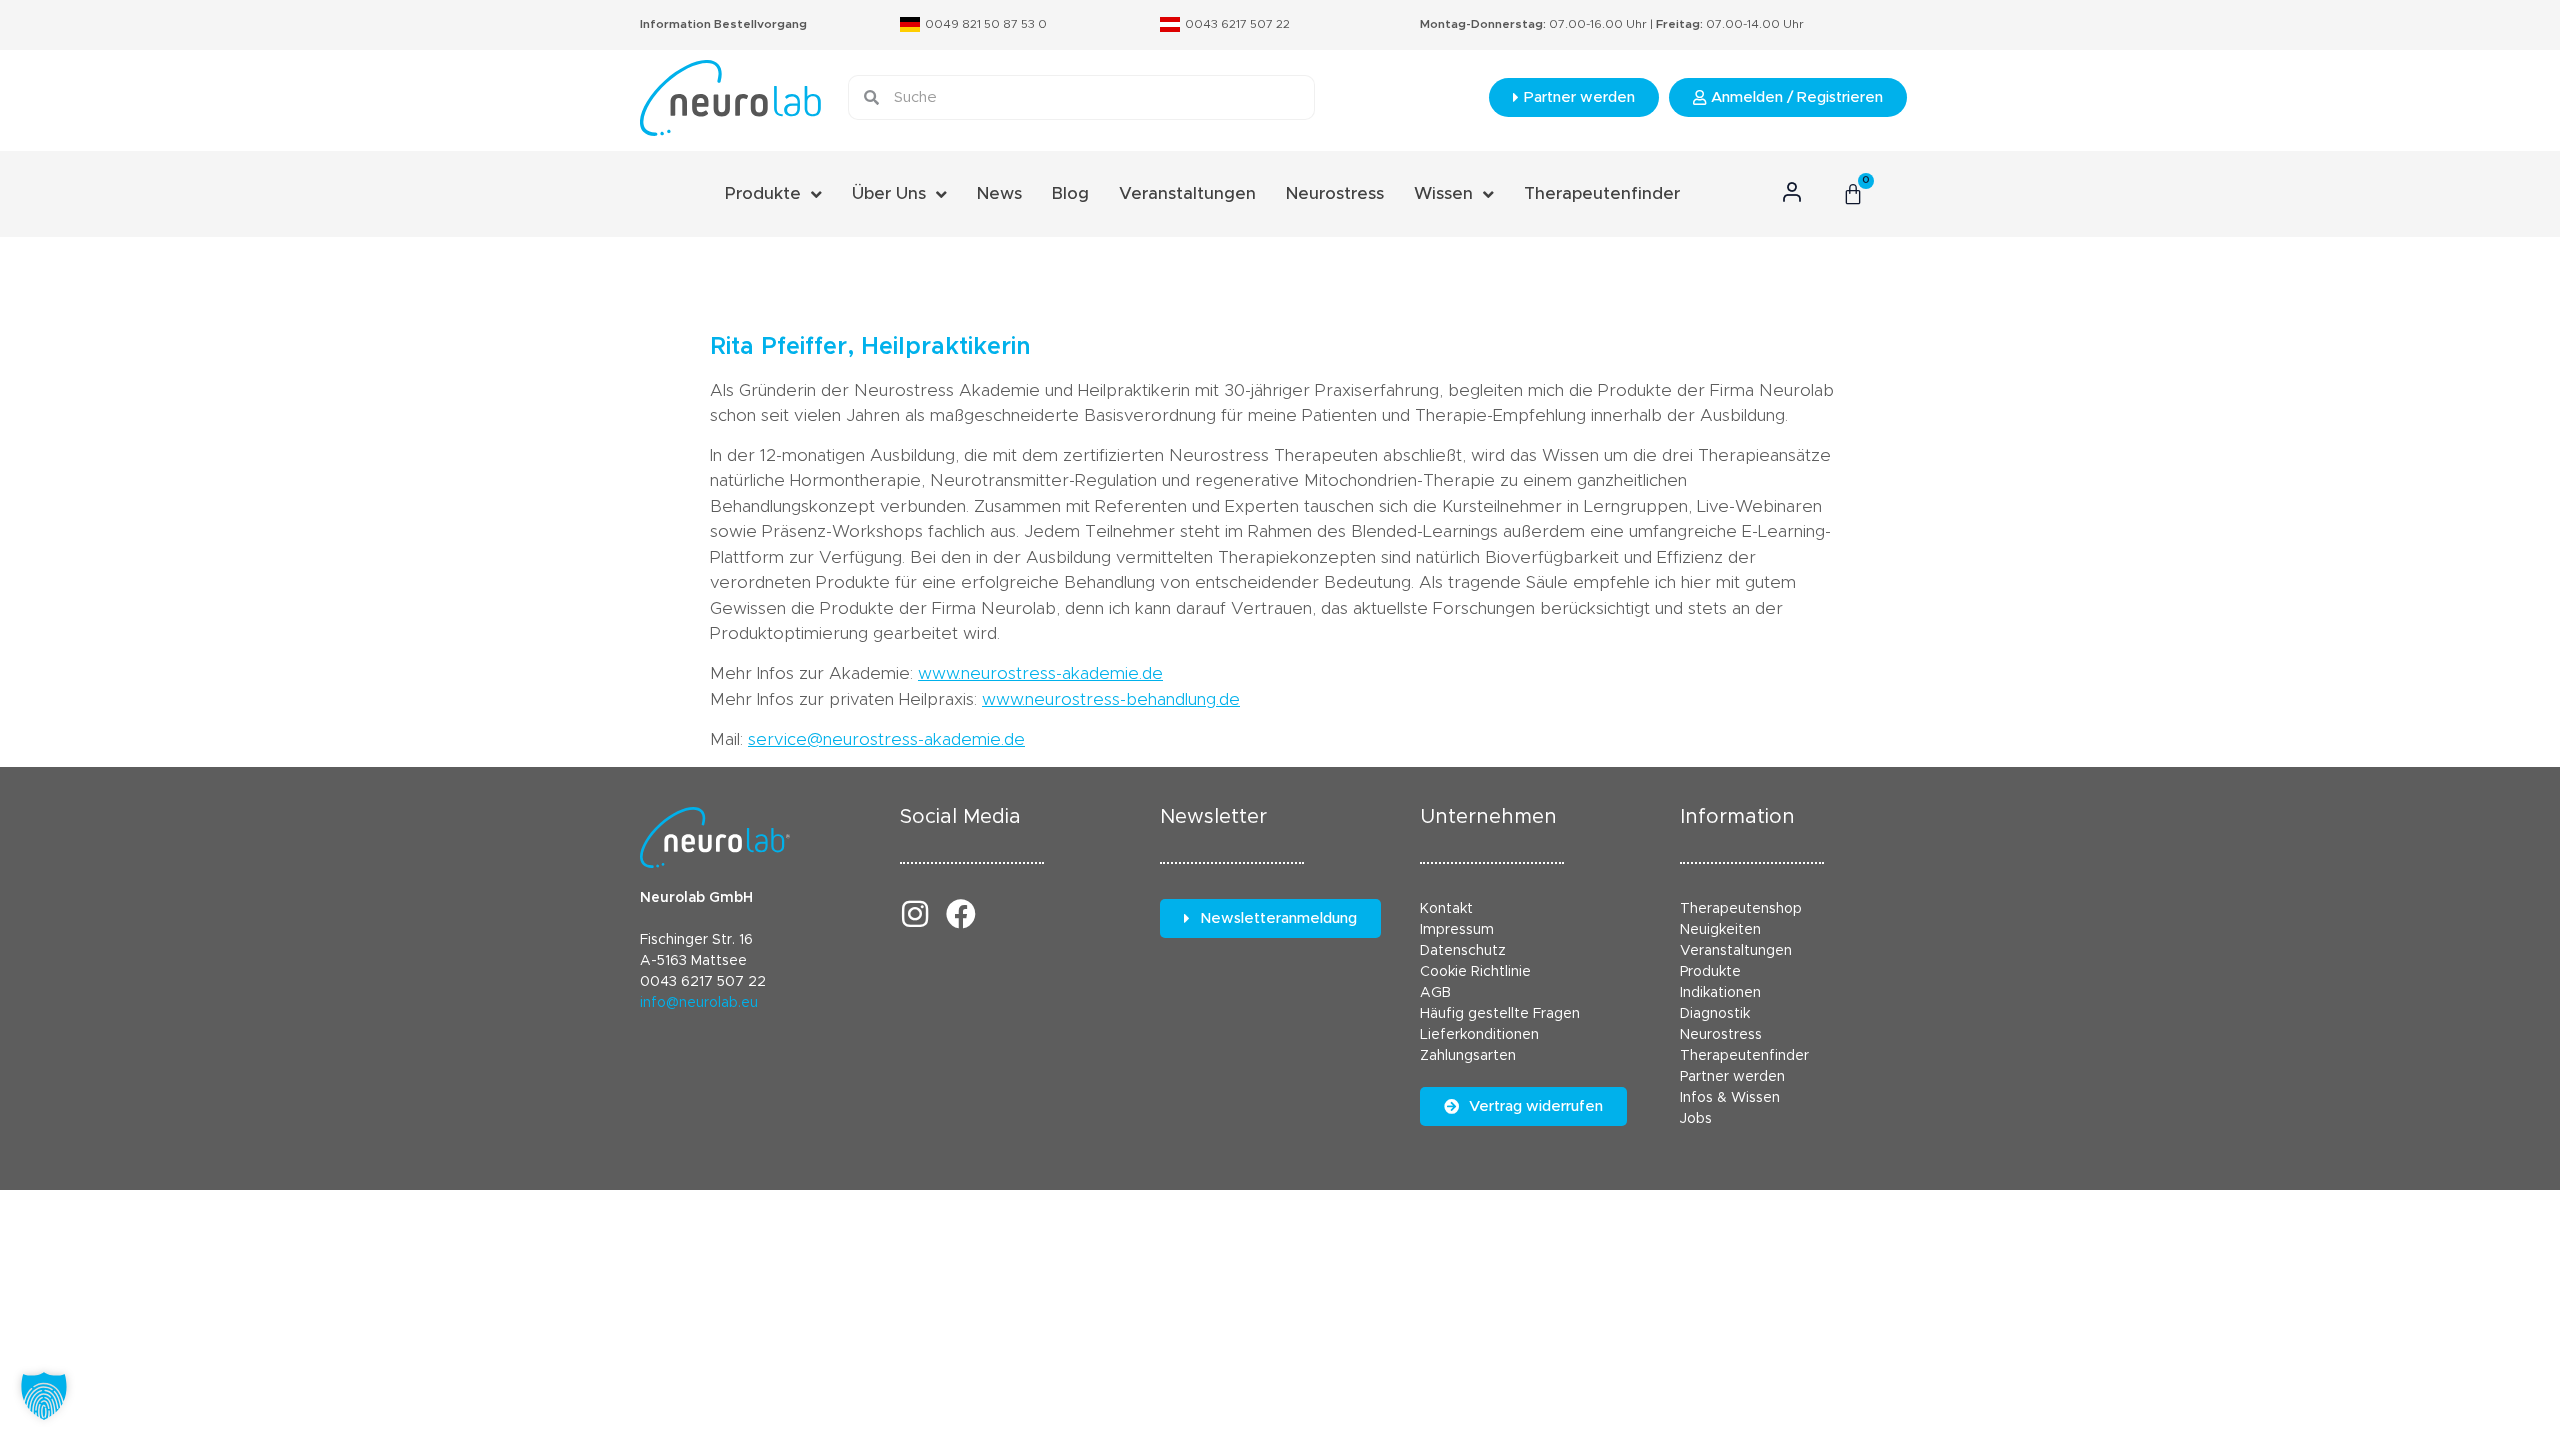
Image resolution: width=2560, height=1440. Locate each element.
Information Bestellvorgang (723, 24)
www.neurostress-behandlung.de (1111, 699)
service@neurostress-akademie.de (886, 739)
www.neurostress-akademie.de (1040, 673)
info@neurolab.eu (699, 1003)
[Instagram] (915, 914)
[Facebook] (961, 914)
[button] (44, 1396)
